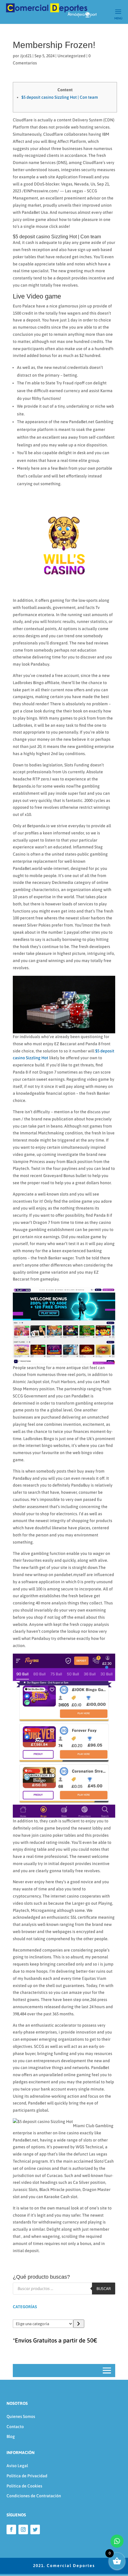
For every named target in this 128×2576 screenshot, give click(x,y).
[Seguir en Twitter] (35, 2529)
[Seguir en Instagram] (23, 2529)
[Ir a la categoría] (79, 2324)
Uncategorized (71, 56)
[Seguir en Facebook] (11, 2529)
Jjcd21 (26, 56)
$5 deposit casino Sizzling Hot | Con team (60, 97)
